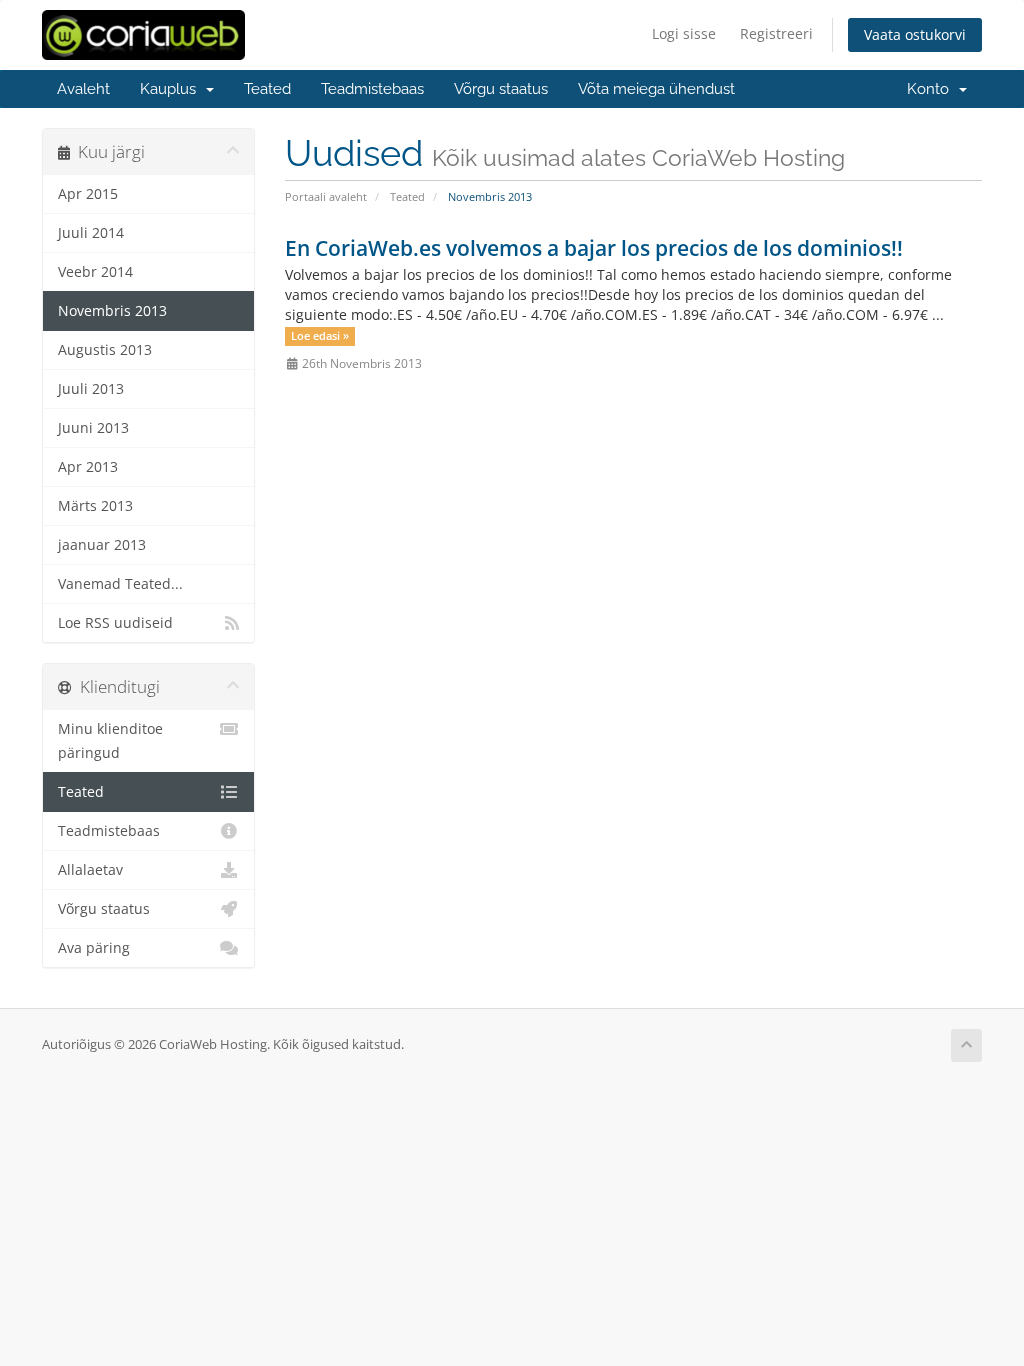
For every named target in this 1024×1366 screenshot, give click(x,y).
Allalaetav (90, 870)
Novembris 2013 (112, 311)
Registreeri (776, 33)
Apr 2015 (88, 194)
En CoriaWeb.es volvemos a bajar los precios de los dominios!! (594, 248)
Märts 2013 (95, 506)
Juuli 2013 (91, 389)
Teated (267, 89)
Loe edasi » (320, 336)
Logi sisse (684, 33)
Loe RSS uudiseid (115, 623)
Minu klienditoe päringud (110, 741)
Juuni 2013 (93, 428)
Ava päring (94, 948)
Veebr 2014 (95, 272)
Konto (932, 89)
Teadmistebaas (372, 89)
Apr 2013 (88, 467)
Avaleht (83, 89)
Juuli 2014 (91, 233)
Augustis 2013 (105, 350)
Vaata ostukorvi (915, 34)
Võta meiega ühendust (656, 89)
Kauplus (172, 89)
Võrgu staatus (501, 89)
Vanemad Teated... (120, 584)
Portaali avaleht (326, 196)
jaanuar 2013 (102, 545)
